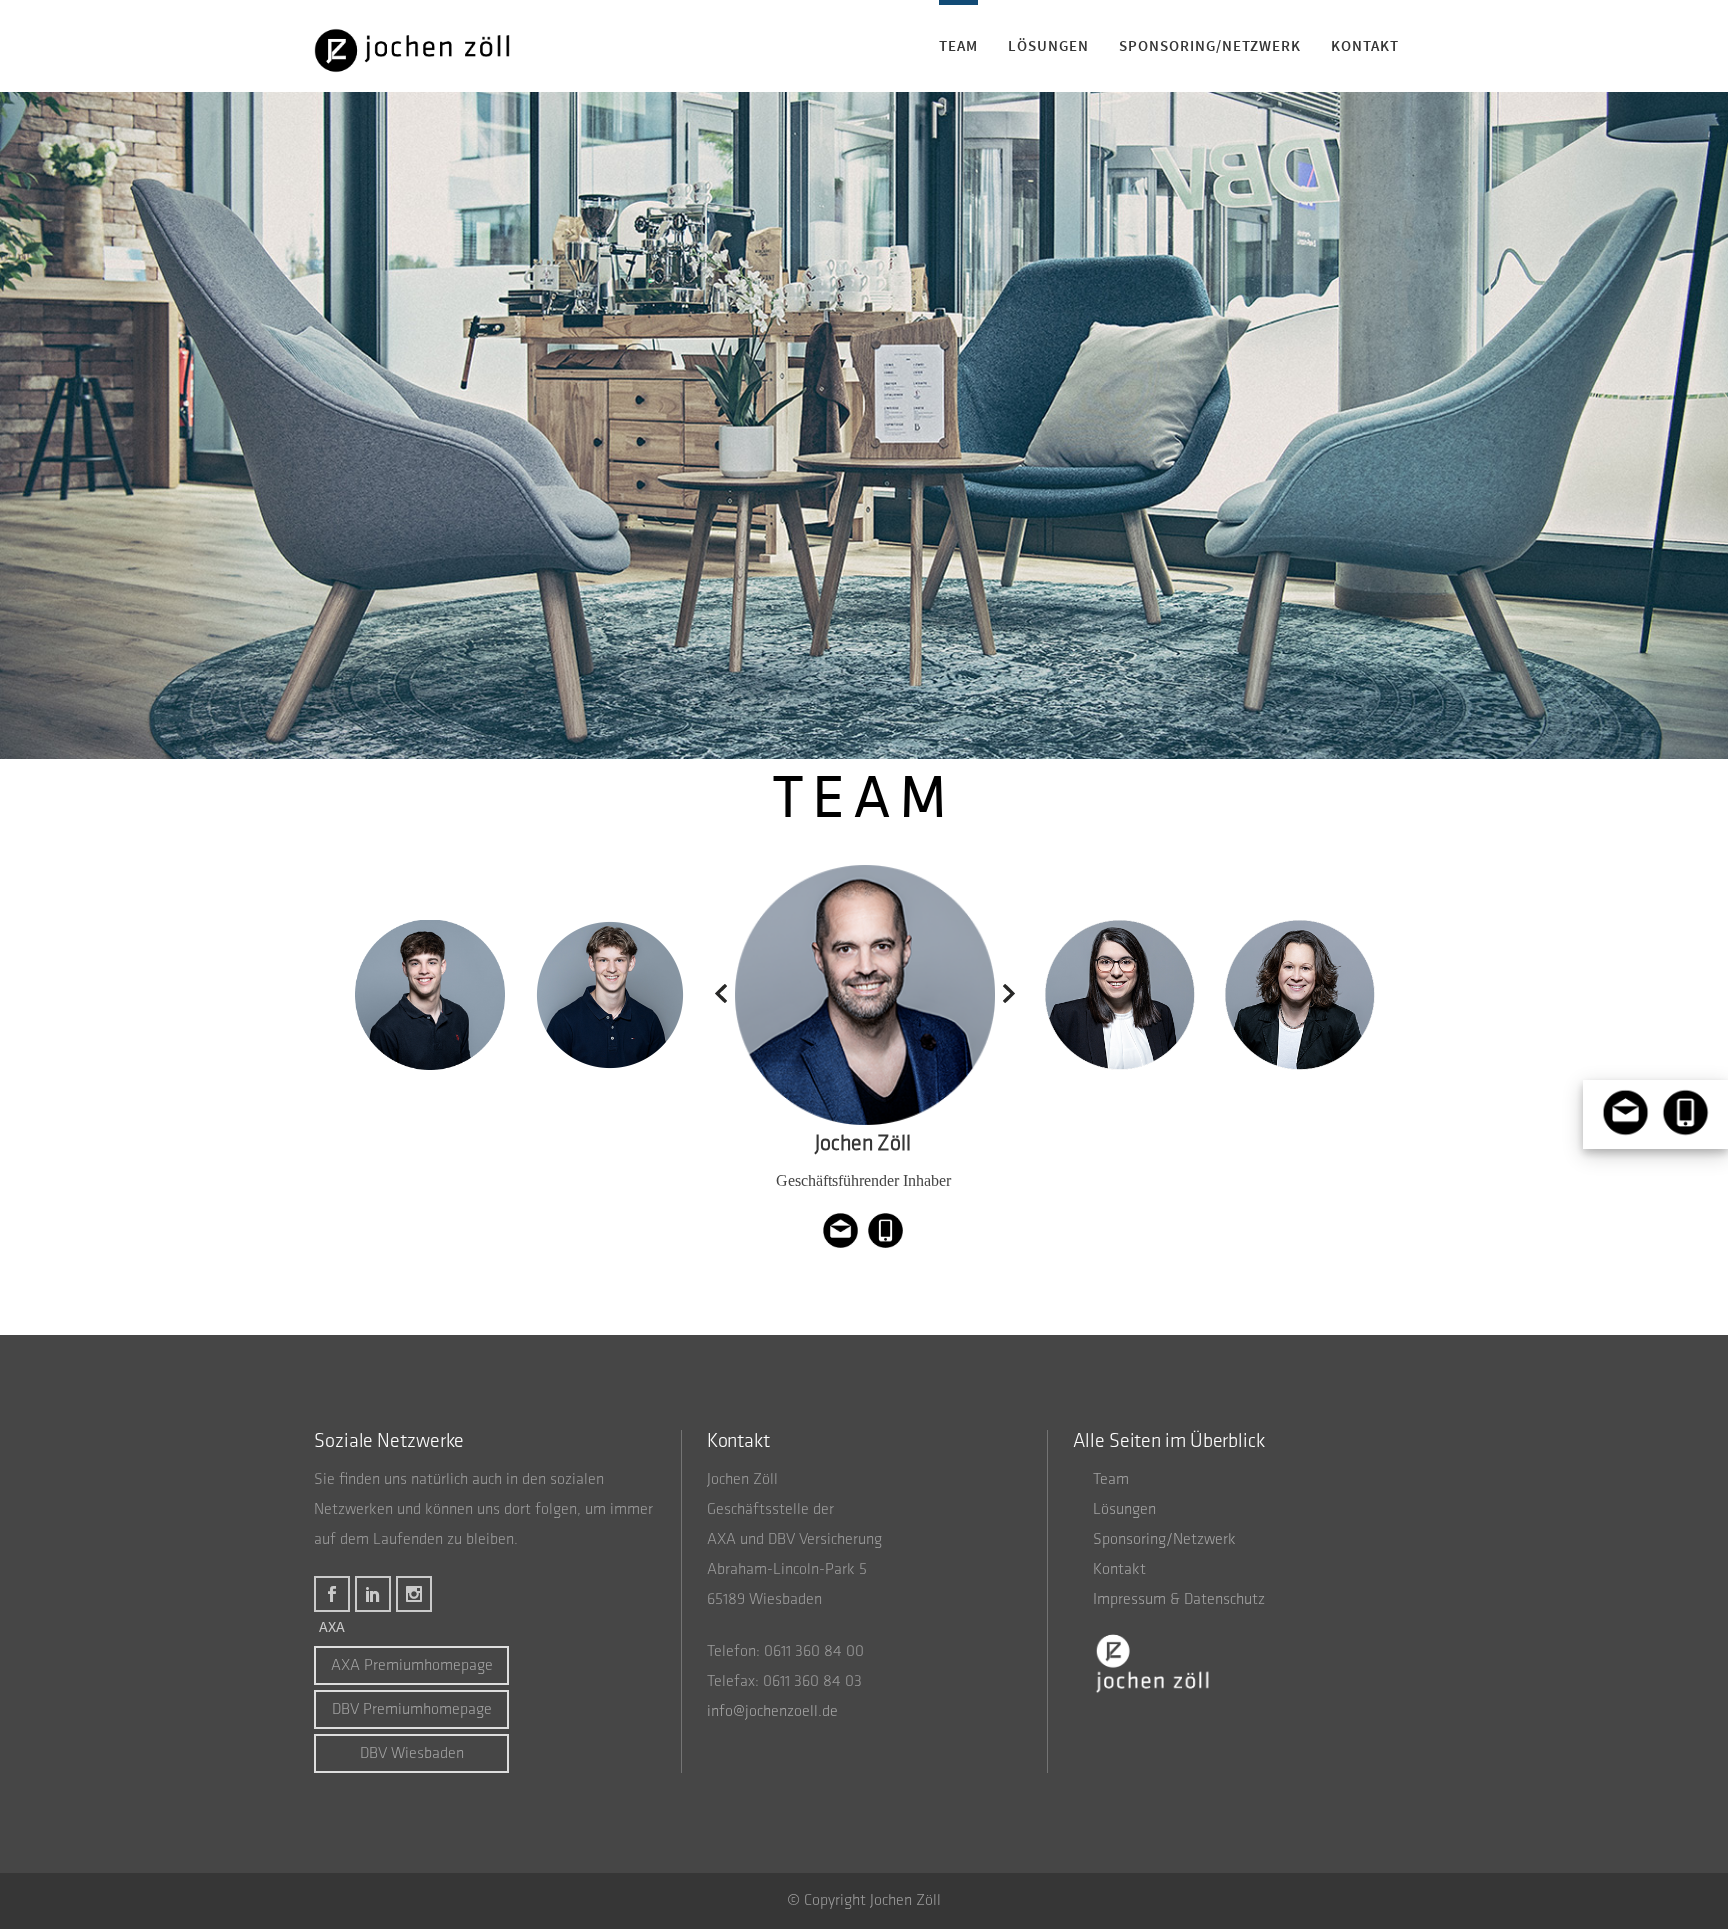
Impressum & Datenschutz (1179, 1600)
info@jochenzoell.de (772, 1712)
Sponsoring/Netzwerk (1164, 1540)
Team (1111, 1480)
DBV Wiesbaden (412, 1754)
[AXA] (332, 1590)
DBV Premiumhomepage (412, 1710)
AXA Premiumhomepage (412, 1666)
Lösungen (1124, 1510)
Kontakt (1119, 1570)
